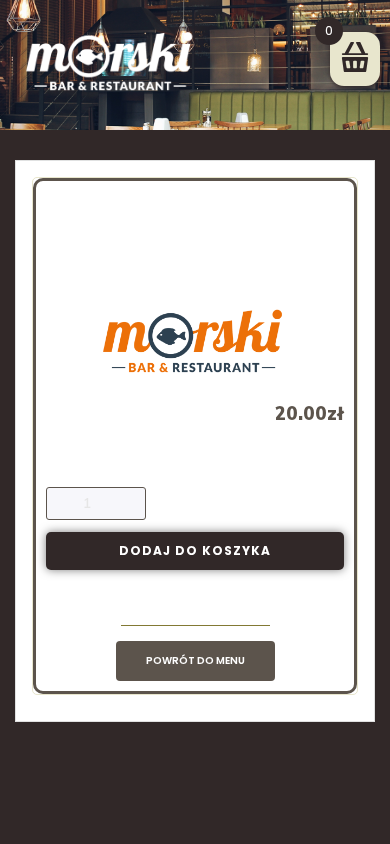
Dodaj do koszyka (195, 550)
